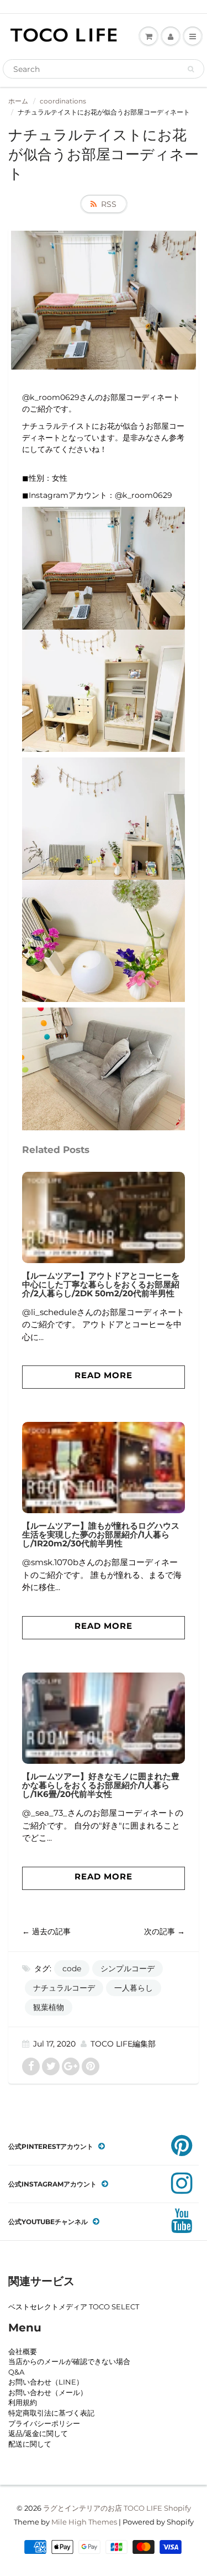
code (72, 1969)
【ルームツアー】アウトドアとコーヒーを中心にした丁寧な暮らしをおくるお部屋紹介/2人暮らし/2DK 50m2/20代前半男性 (101, 1284)
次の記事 (160, 1931)
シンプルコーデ (128, 1969)
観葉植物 (49, 2007)
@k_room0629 (144, 495)
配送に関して (30, 2444)
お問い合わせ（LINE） (46, 2382)
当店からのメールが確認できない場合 (69, 2361)
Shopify (177, 2508)
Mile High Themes (84, 2522)
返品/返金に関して (38, 2433)
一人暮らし (134, 1988)
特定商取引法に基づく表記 (51, 2413)
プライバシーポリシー (44, 2423)
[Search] (191, 69)
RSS (109, 204)
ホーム (18, 101)
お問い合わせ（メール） (48, 2392)
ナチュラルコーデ (64, 1988)
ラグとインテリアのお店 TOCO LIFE (103, 2508)
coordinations (63, 101)
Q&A (16, 2372)
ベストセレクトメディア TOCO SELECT (74, 2307)
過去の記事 (51, 1931)
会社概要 (23, 2351)
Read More (104, 1375)
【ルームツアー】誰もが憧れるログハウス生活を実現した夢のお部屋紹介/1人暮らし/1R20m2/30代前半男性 (101, 1534)
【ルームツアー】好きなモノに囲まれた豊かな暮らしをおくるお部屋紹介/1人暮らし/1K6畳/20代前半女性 (101, 1785)
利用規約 (23, 2402)
